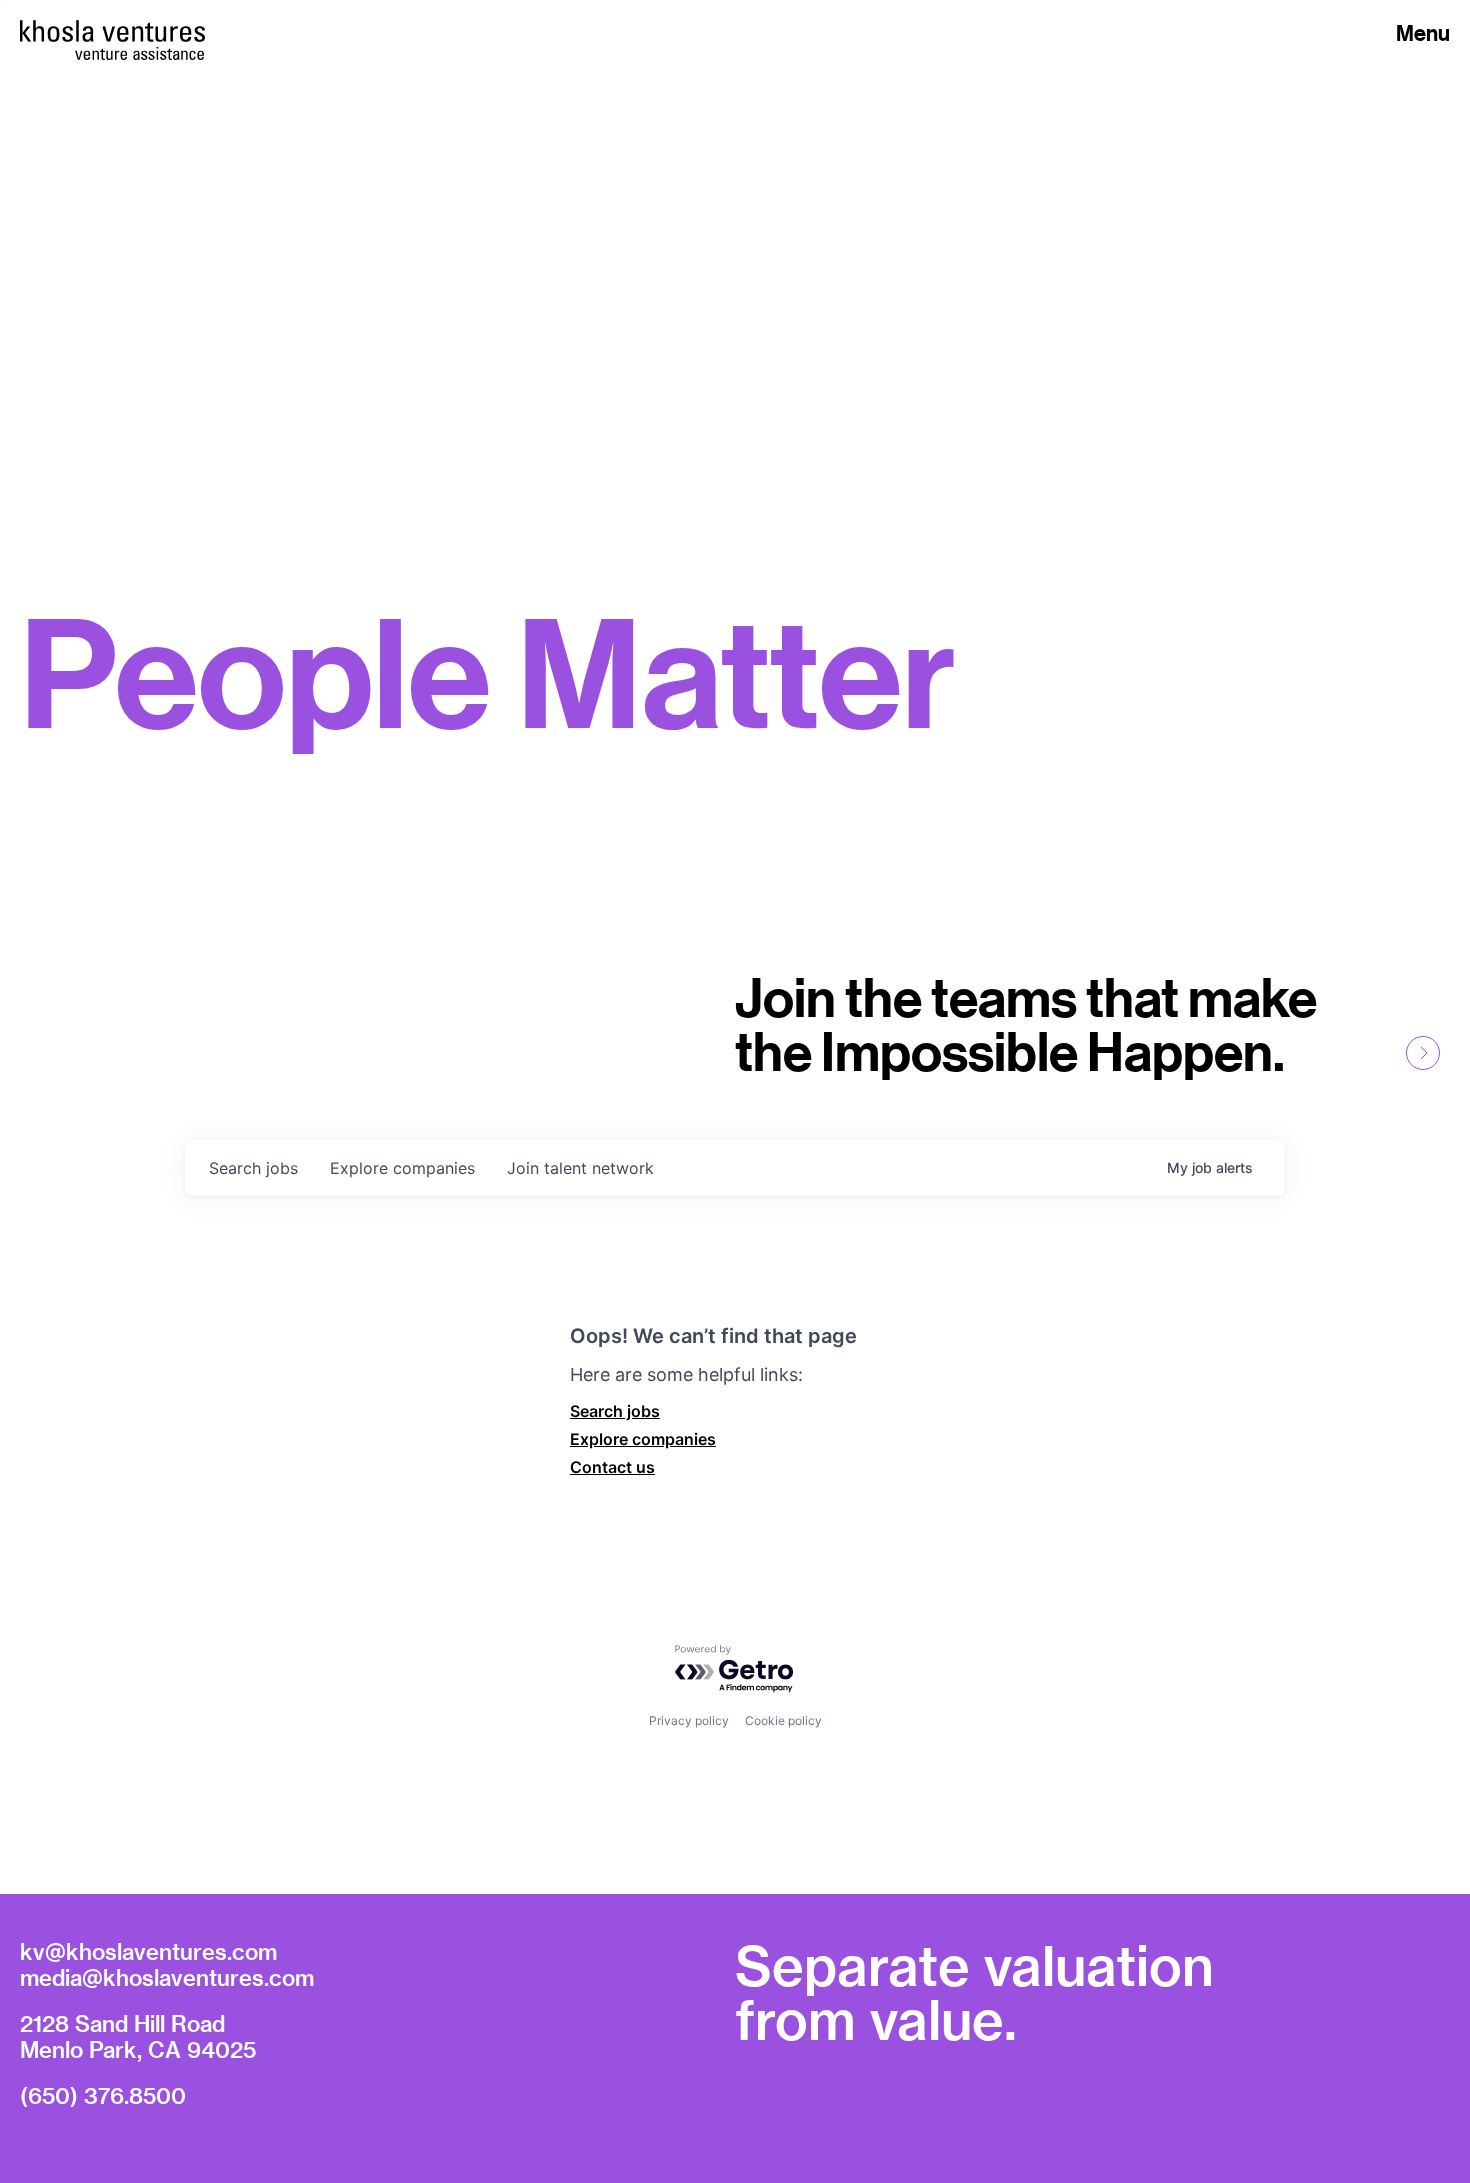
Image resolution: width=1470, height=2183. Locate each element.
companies (402, 1168)
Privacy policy (689, 1720)
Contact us (612, 1467)
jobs (253, 1168)
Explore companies (643, 1439)
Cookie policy (783, 1720)
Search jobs (615, 1411)
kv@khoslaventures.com (148, 1951)
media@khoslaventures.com (167, 1977)
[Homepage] (112, 31)
